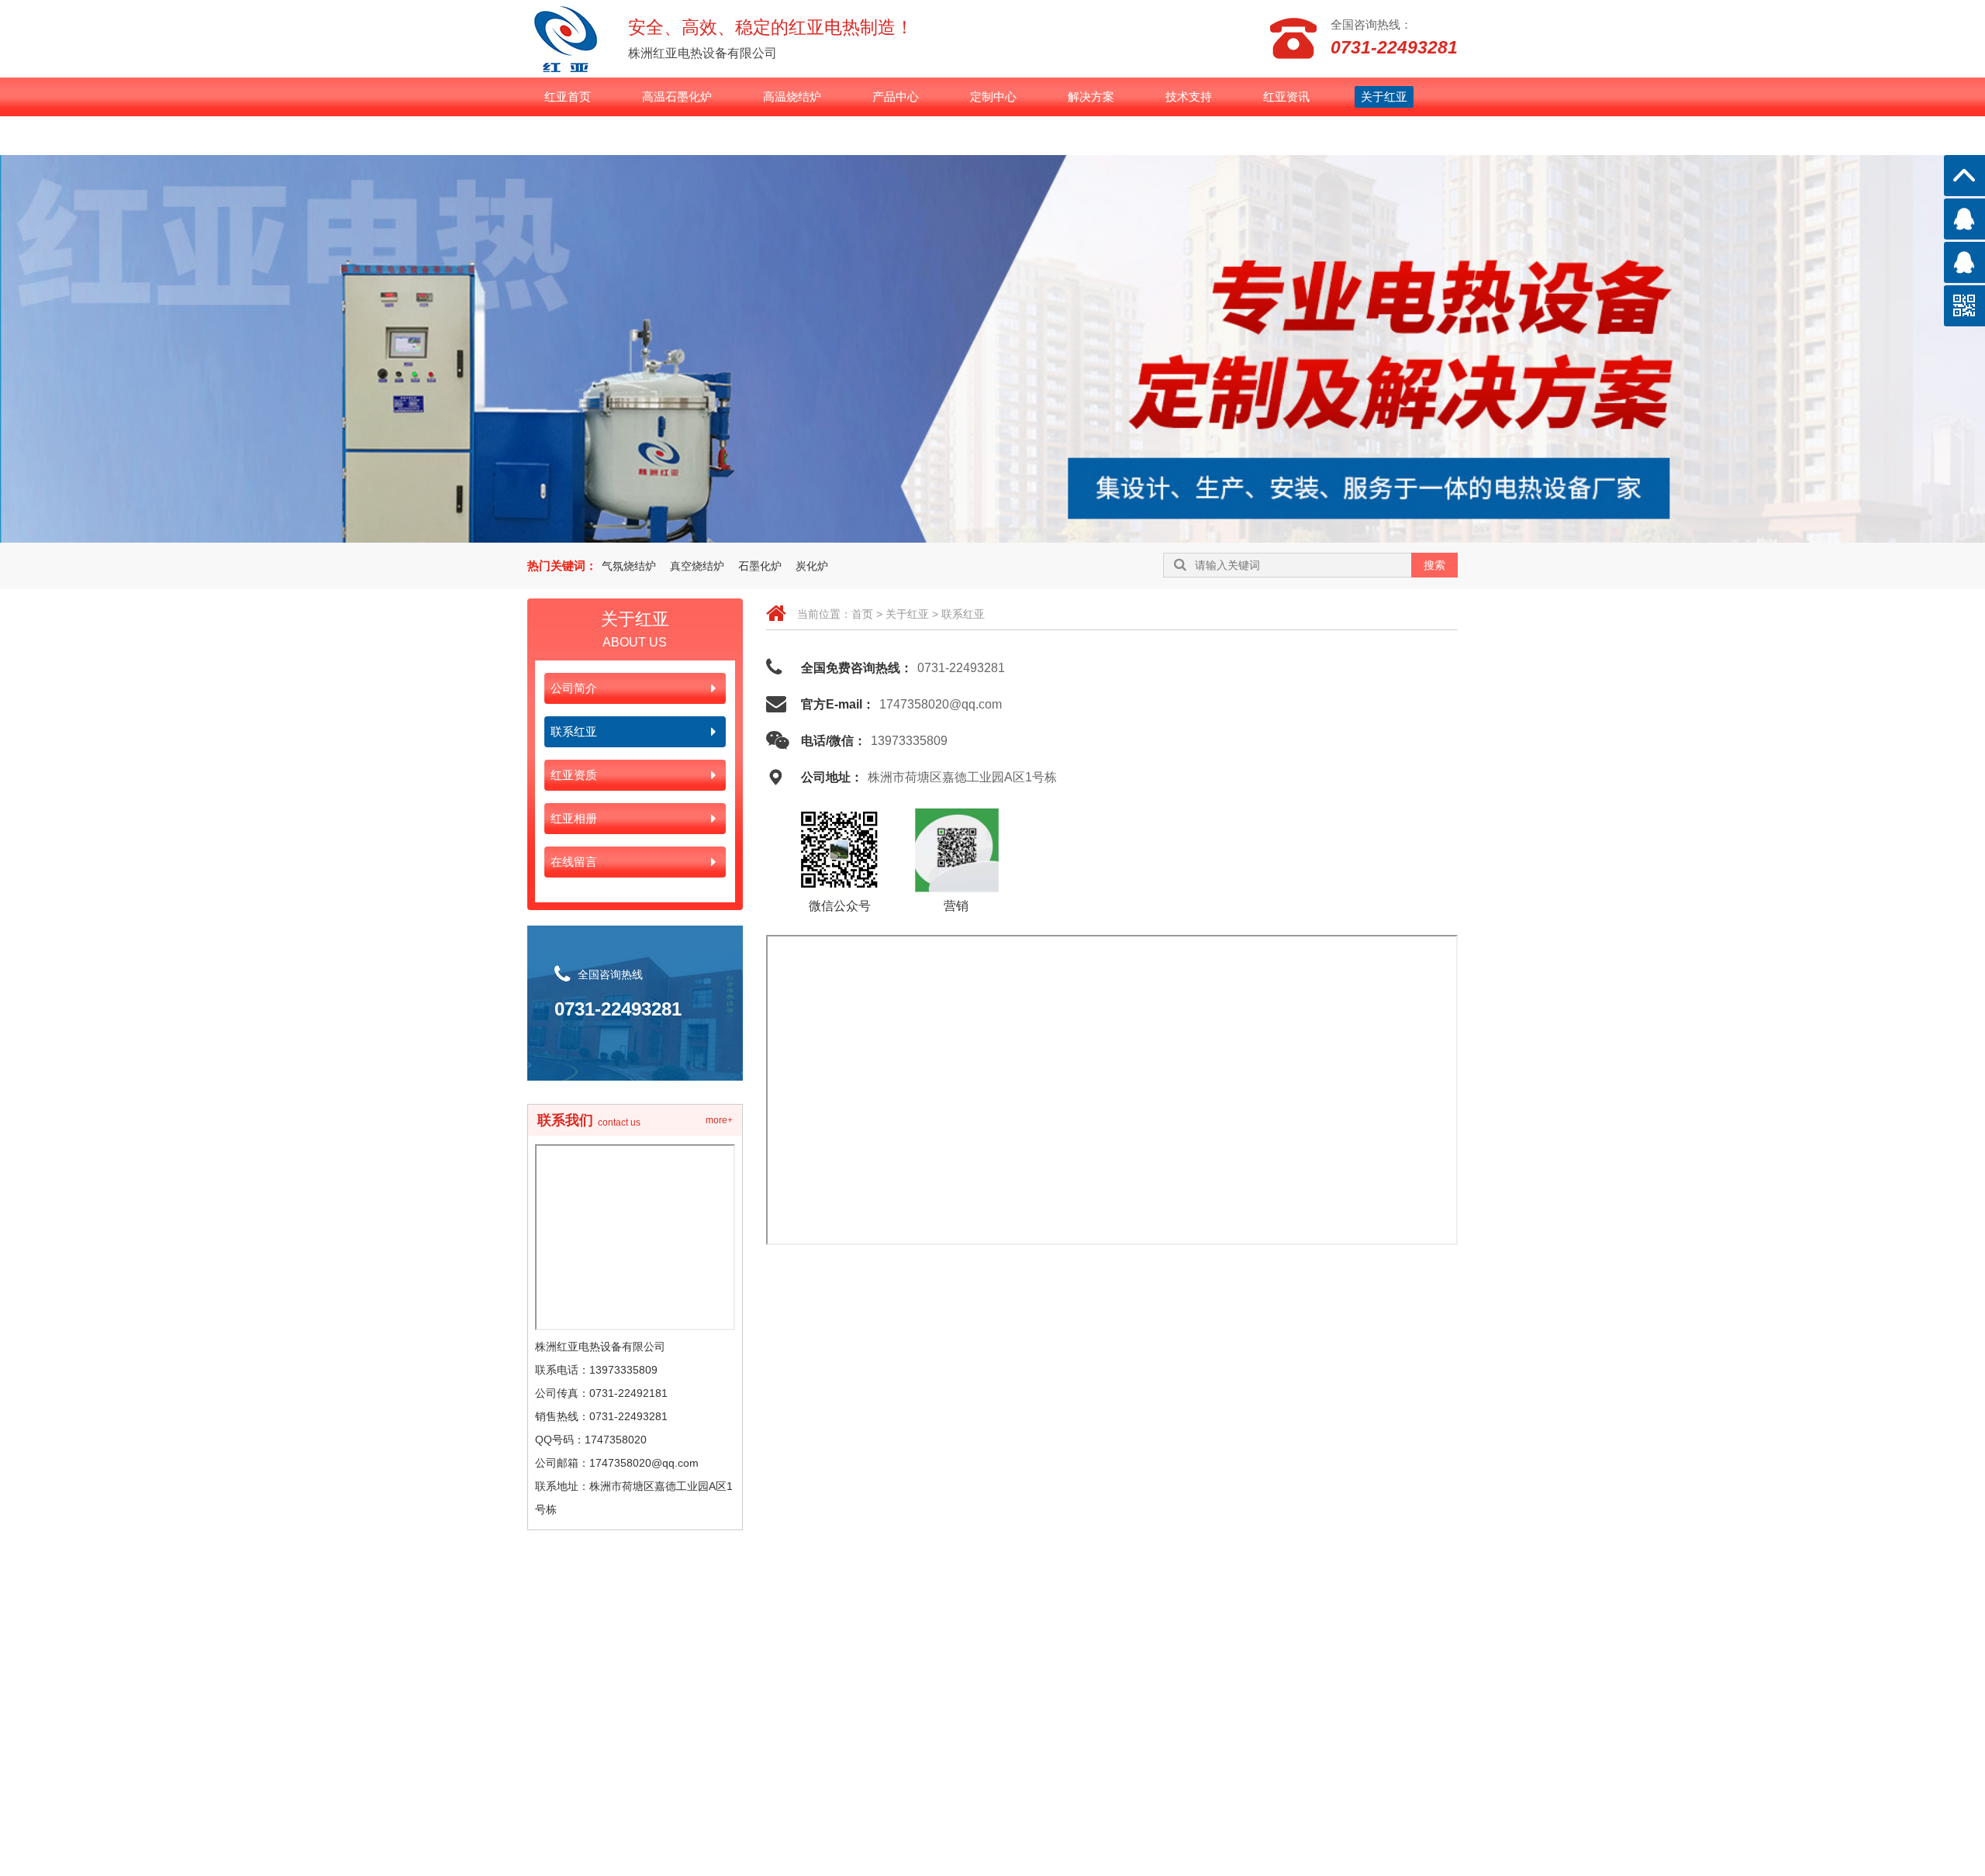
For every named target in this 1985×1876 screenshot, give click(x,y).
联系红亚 (963, 614)
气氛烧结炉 (629, 566)
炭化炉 (812, 566)
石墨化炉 (760, 566)
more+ (719, 1120)
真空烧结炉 (697, 566)
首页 (862, 614)
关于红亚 (907, 614)
